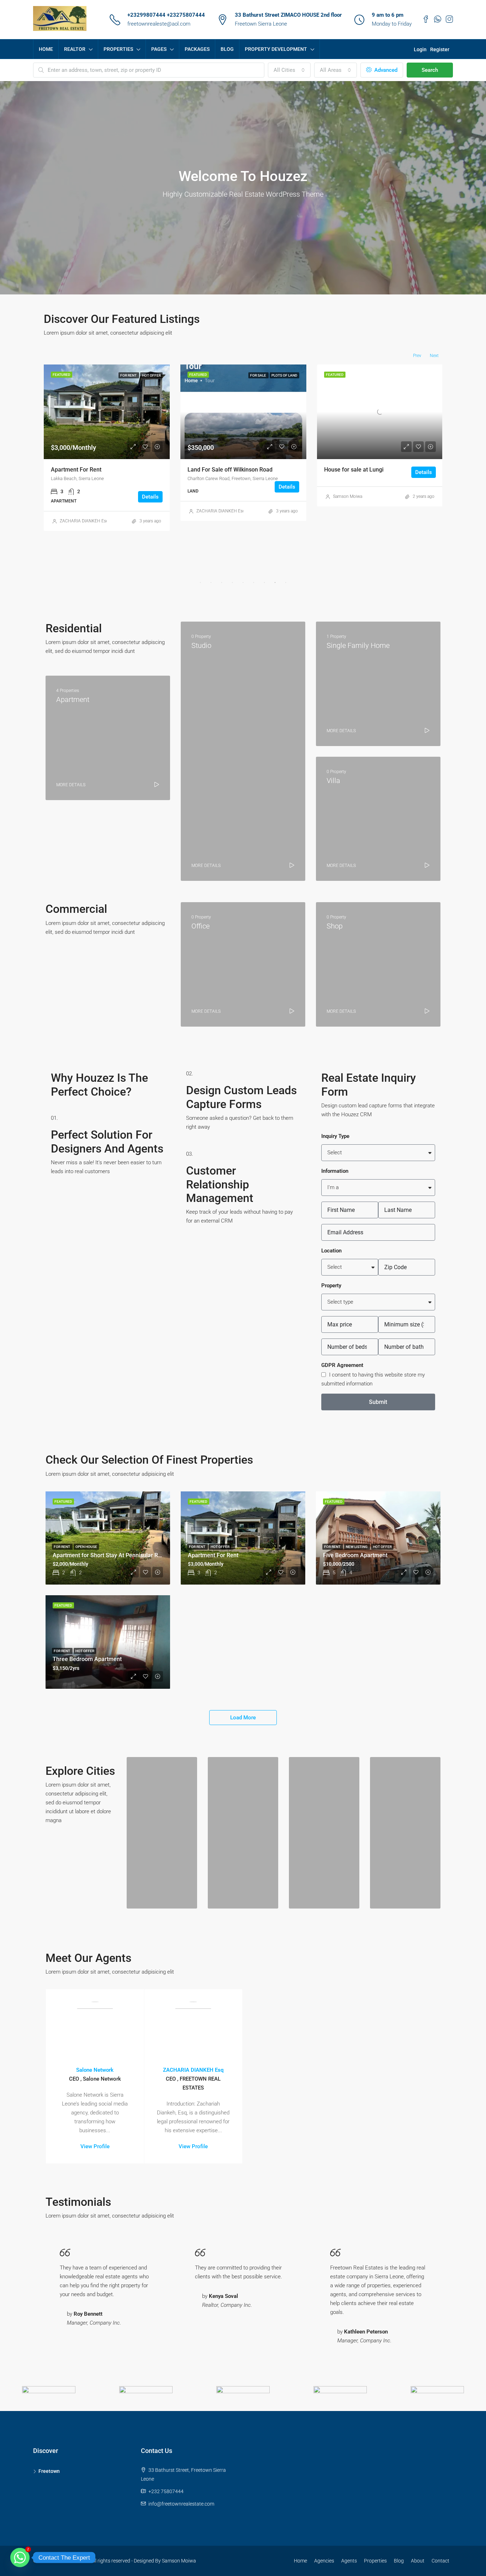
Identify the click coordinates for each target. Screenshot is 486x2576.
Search (430, 70)
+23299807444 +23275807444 (166, 15)
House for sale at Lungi (81, 470)
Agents (349, 2561)
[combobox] (289, 70)
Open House (86, 1547)
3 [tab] (222, 582)
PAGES (159, 49)
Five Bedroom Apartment (355, 1555)
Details (150, 472)
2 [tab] (211, 582)
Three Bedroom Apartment (87, 1659)
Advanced (385, 70)
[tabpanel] (107, 435)
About (418, 2561)
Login (420, 49)
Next (434, 356)
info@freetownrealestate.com (181, 2504)
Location (331, 1251)
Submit (378, 1402)
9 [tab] (286, 582)
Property (331, 1286)
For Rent (62, 1547)
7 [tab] (264, 582)
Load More (243, 1718)
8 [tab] (275, 582)
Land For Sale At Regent (355, 470)
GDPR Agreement (342, 1365)
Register (440, 49)
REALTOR (75, 49)
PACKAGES (197, 49)
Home (300, 2561)
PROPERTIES (118, 49)
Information (335, 1171)
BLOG (227, 49)
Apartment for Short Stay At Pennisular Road (110, 1555)
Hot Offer (220, 1547)
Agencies (324, 2561)
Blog (399, 2561)
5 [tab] (243, 582)
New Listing (357, 1547)
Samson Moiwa (74, 496)
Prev (417, 356)
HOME (46, 49)
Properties (375, 2561)
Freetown (49, 2471)
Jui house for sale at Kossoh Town (231, 470)
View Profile (95, 2146)
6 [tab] (254, 582)
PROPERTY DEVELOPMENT (276, 49)
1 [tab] (200, 582)
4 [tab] (232, 582)
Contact (440, 2561)
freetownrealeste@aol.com (159, 24)
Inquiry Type (335, 1136)
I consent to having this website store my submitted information (373, 1379)
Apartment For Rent (213, 1555)
